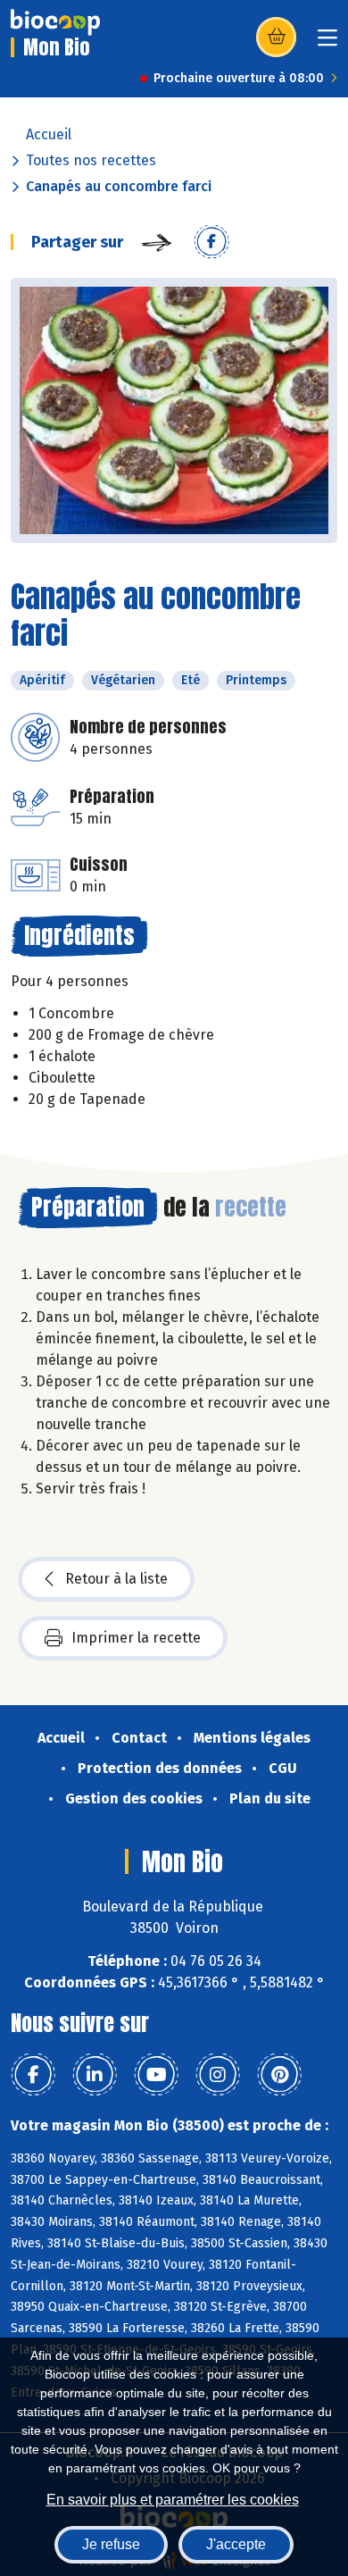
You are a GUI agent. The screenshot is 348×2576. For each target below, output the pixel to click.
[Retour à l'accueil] (55, 22)
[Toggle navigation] (327, 43)
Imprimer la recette (136, 1638)
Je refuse (111, 2544)
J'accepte (236, 2544)
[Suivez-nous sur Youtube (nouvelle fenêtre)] (156, 2075)
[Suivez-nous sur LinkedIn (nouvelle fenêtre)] (95, 2075)
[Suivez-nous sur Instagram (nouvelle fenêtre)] (218, 2075)
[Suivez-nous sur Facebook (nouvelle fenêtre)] (33, 2075)
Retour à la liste (116, 1579)
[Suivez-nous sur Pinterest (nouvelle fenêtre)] (279, 2075)
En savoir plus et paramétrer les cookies (173, 2500)
